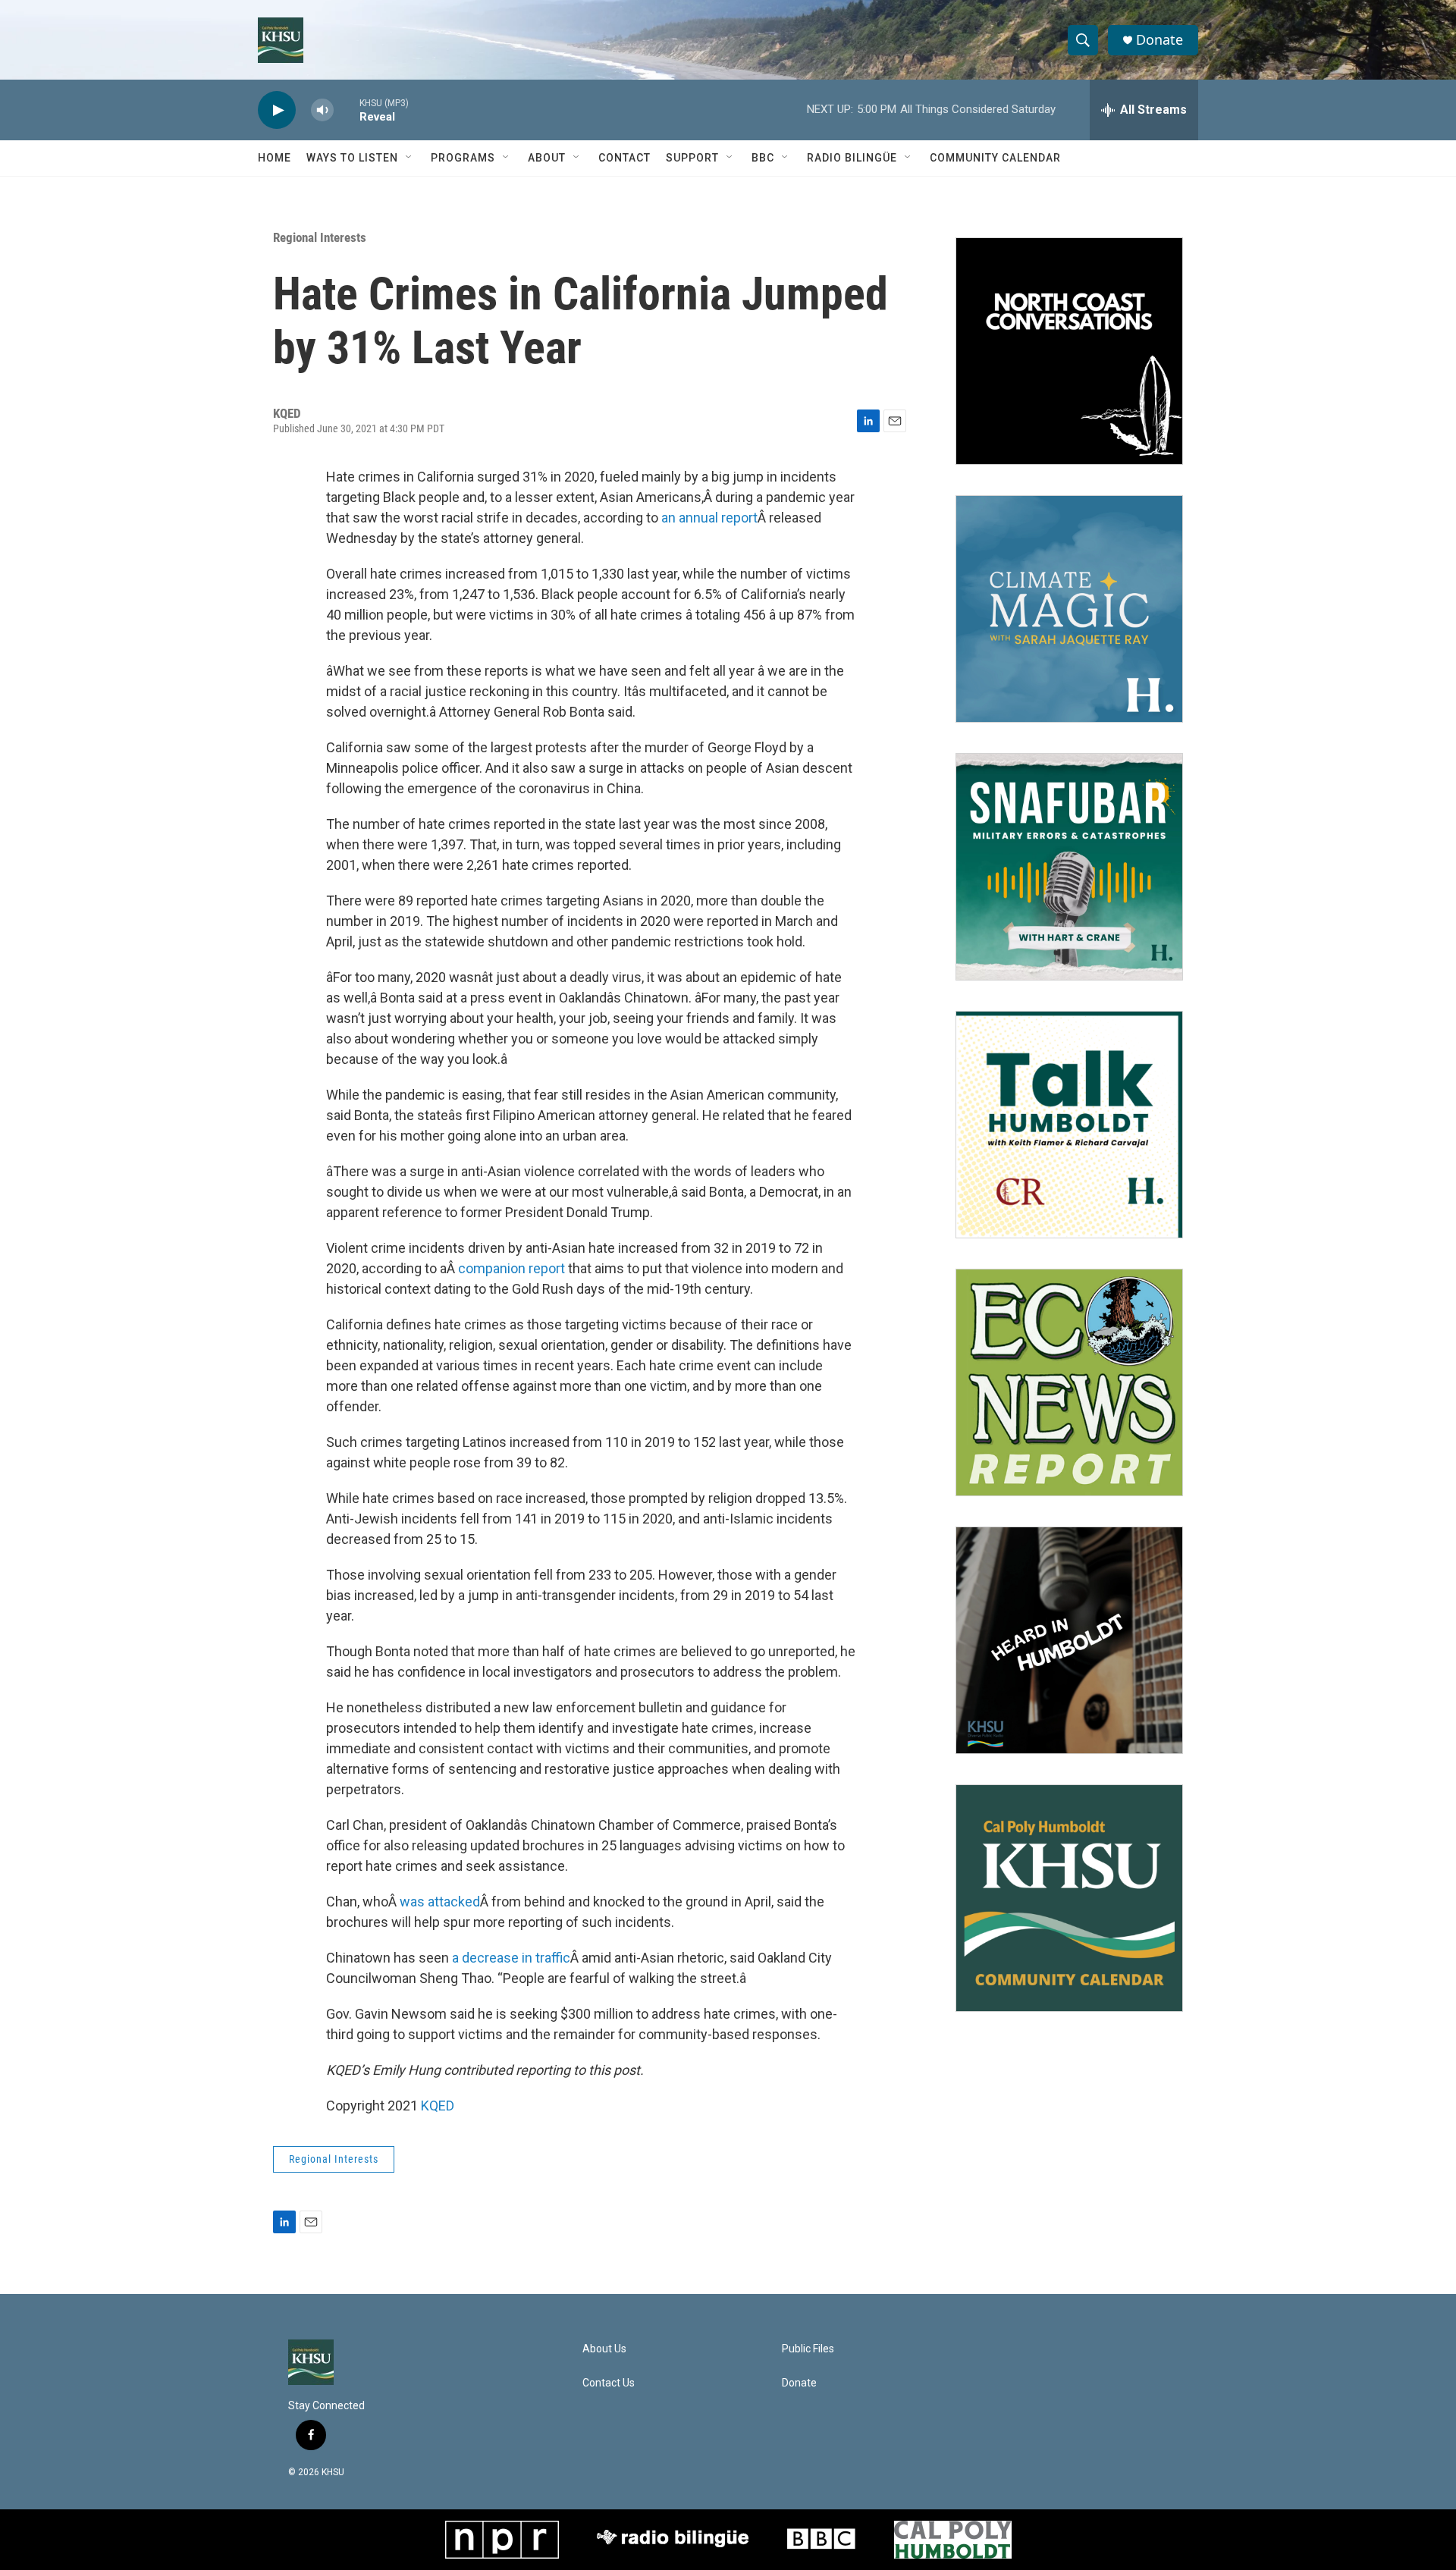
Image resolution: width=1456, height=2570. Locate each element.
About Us (604, 2349)
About (547, 158)
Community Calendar (995, 158)
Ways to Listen (352, 158)
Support (692, 158)
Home (275, 158)
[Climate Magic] (1069, 609)
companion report (511, 1268)
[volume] (322, 110)
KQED (438, 2106)
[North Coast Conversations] (1069, 351)
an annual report (709, 518)
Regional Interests (320, 237)
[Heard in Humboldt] (1069, 1640)
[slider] (347, 110)
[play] (277, 110)
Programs (463, 158)
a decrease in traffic (511, 1958)
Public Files (808, 2349)
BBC (763, 158)
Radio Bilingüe (852, 158)
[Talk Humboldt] (1069, 1125)
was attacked (440, 1902)
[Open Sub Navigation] (409, 158)
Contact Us (609, 2383)
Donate (1159, 40)
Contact (624, 158)
